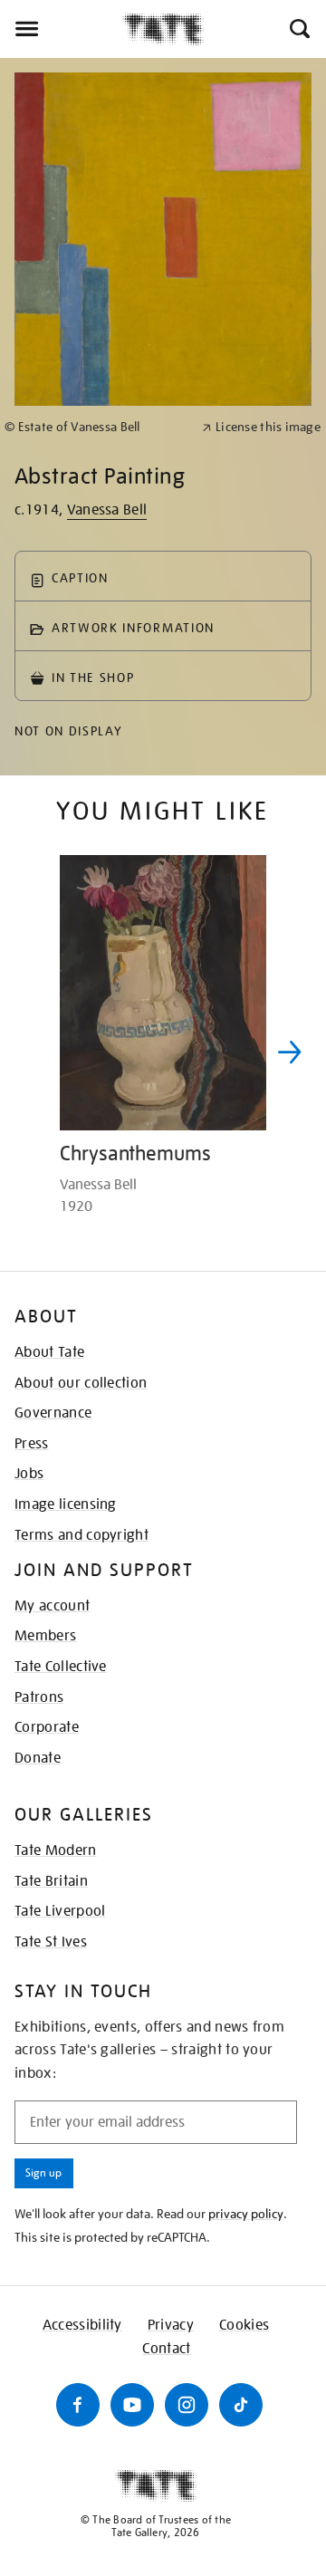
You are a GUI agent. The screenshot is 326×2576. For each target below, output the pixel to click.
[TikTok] (241, 2405)
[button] (298, 29)
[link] (96, 427)
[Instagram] (187, 2405)
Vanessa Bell (107, 510)
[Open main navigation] (61, 29)
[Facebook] (78, 2405)
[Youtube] (132, 2405)
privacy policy (246, 2214)
